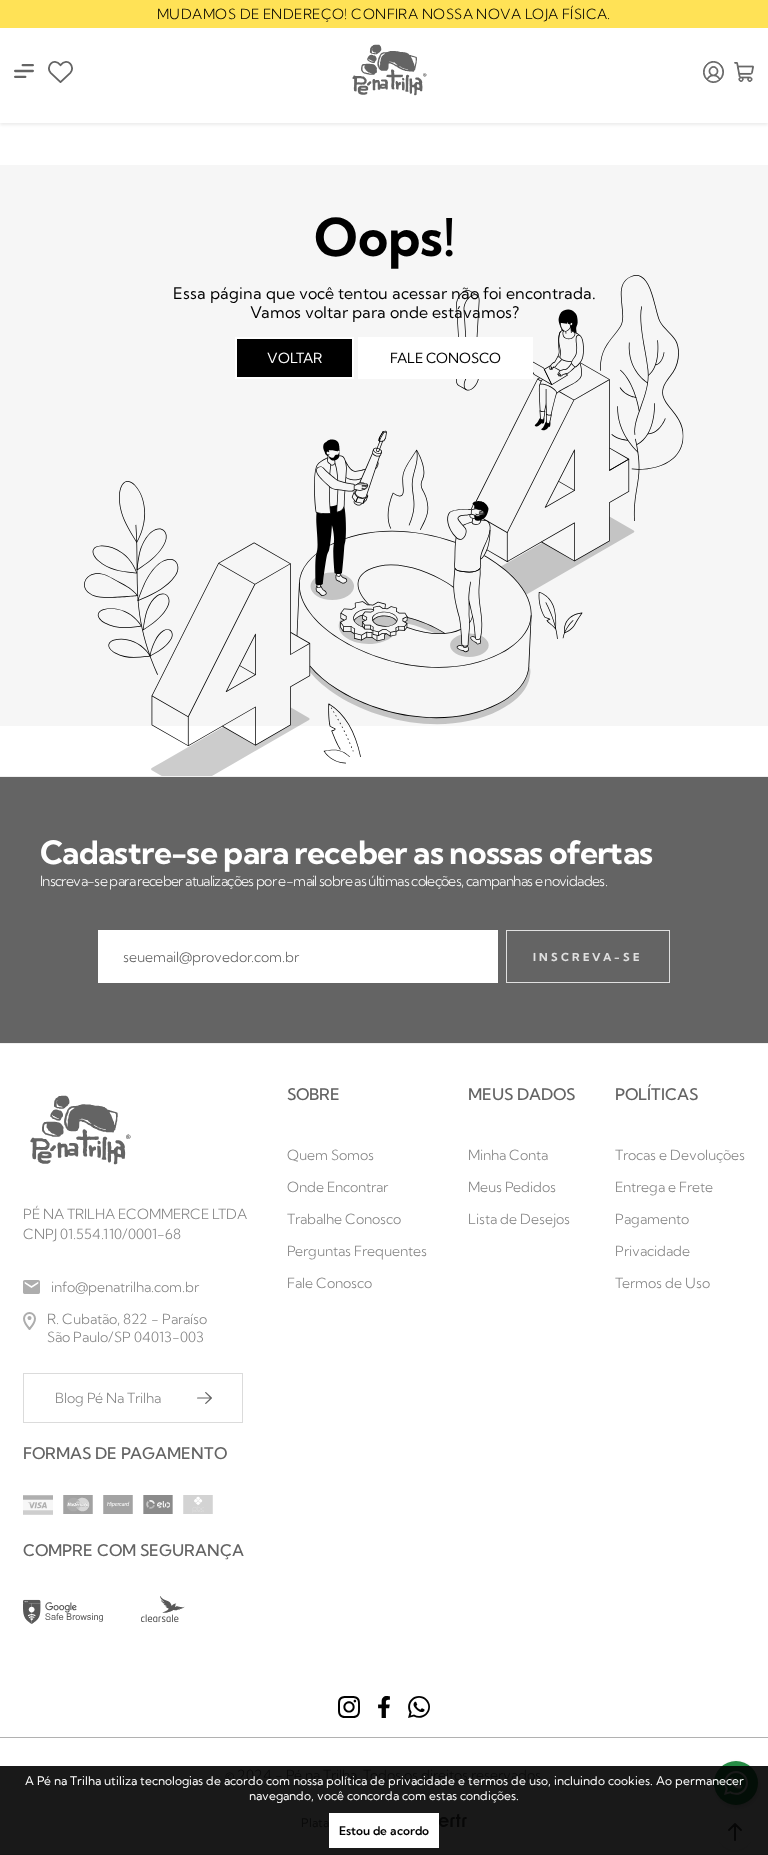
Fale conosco (445, 358)
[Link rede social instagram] (349, 1707)
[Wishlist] (60, 72)
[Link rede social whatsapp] (419, 1707)
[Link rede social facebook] (384, 1707)
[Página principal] (388, 71)
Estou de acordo (384, 1830)
